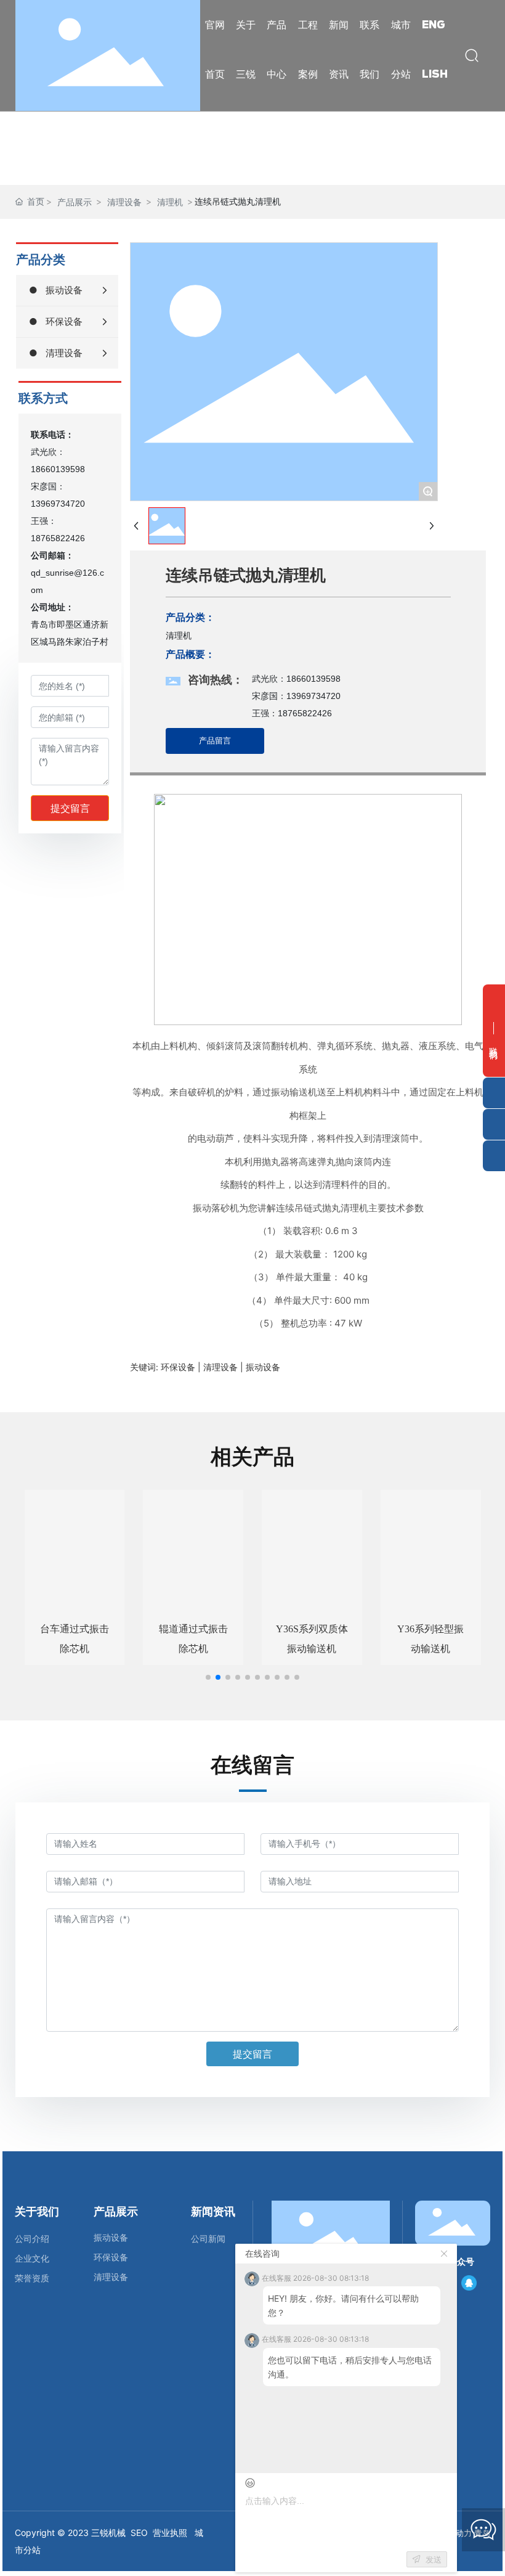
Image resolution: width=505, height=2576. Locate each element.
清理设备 (124, 202)
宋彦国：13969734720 (296, 696)
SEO (139, 2533)
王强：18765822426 (292, 713)
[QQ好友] (469, 2283)
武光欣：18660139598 (296, 679)
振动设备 (111, 2237)
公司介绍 (32, 2239)
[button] (208, 1677)
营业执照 (170, 2533)
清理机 (170, 202)
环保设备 (111, 2257)
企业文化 (32, 2259)
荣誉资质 (32, 2278)
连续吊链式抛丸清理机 (246, 575)
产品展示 (75, 202)
